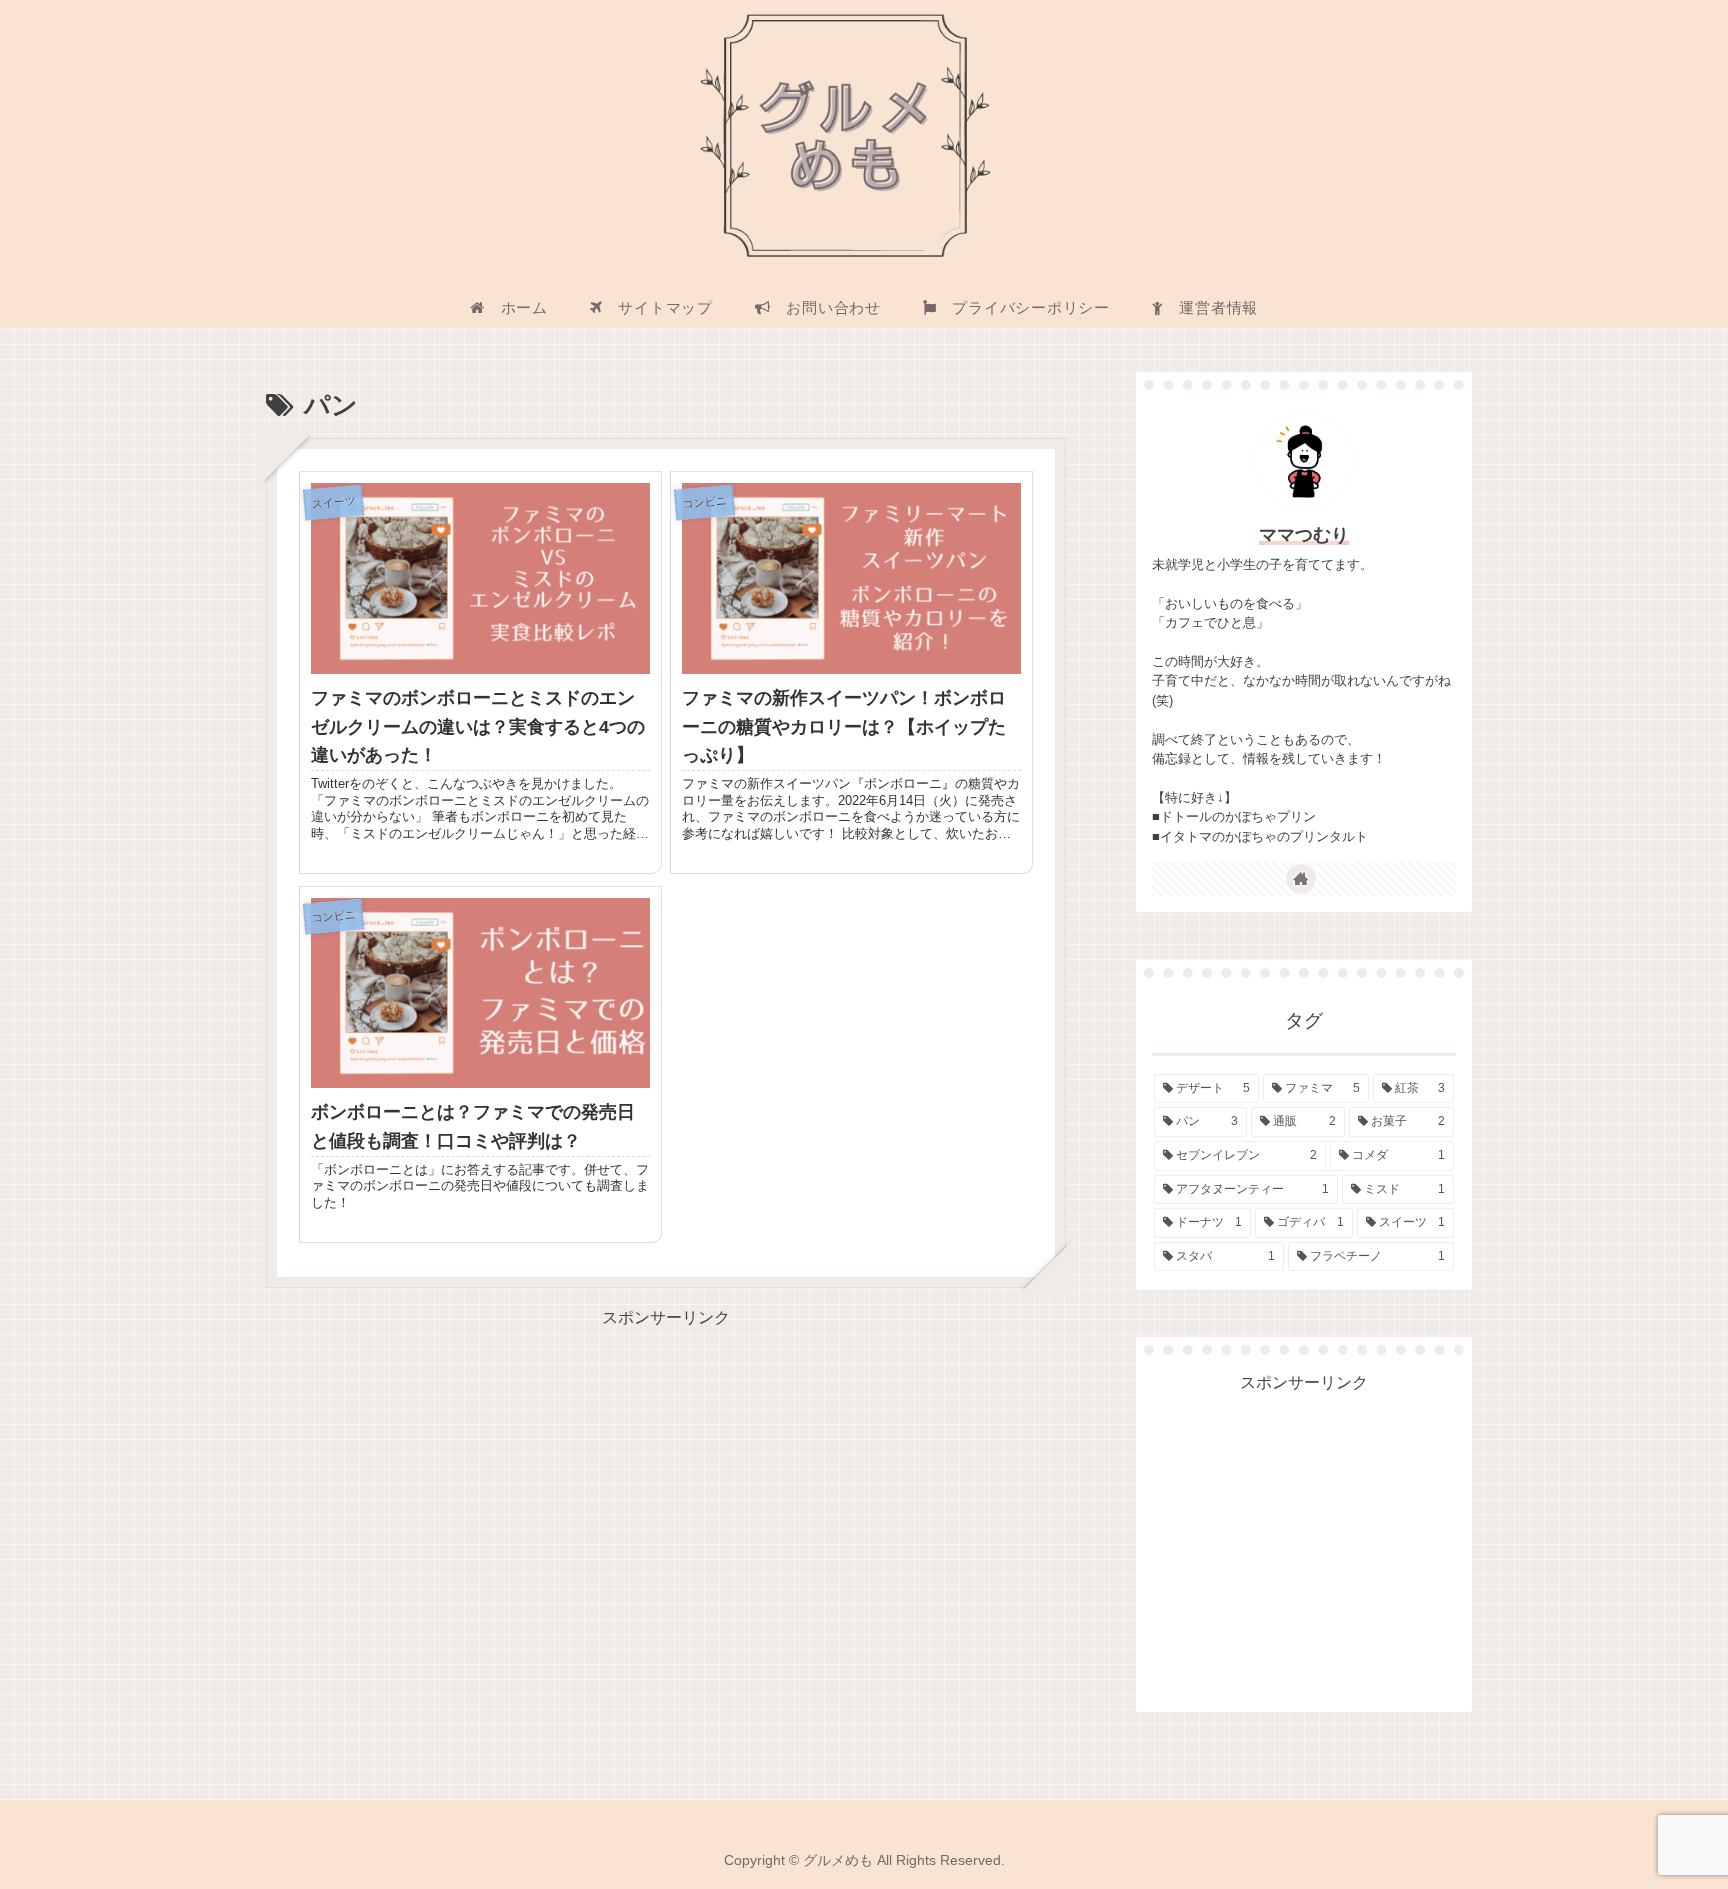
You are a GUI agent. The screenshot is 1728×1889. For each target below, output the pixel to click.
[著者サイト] (1301, 879)
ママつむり (1304, 535)
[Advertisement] (666, 1473)
